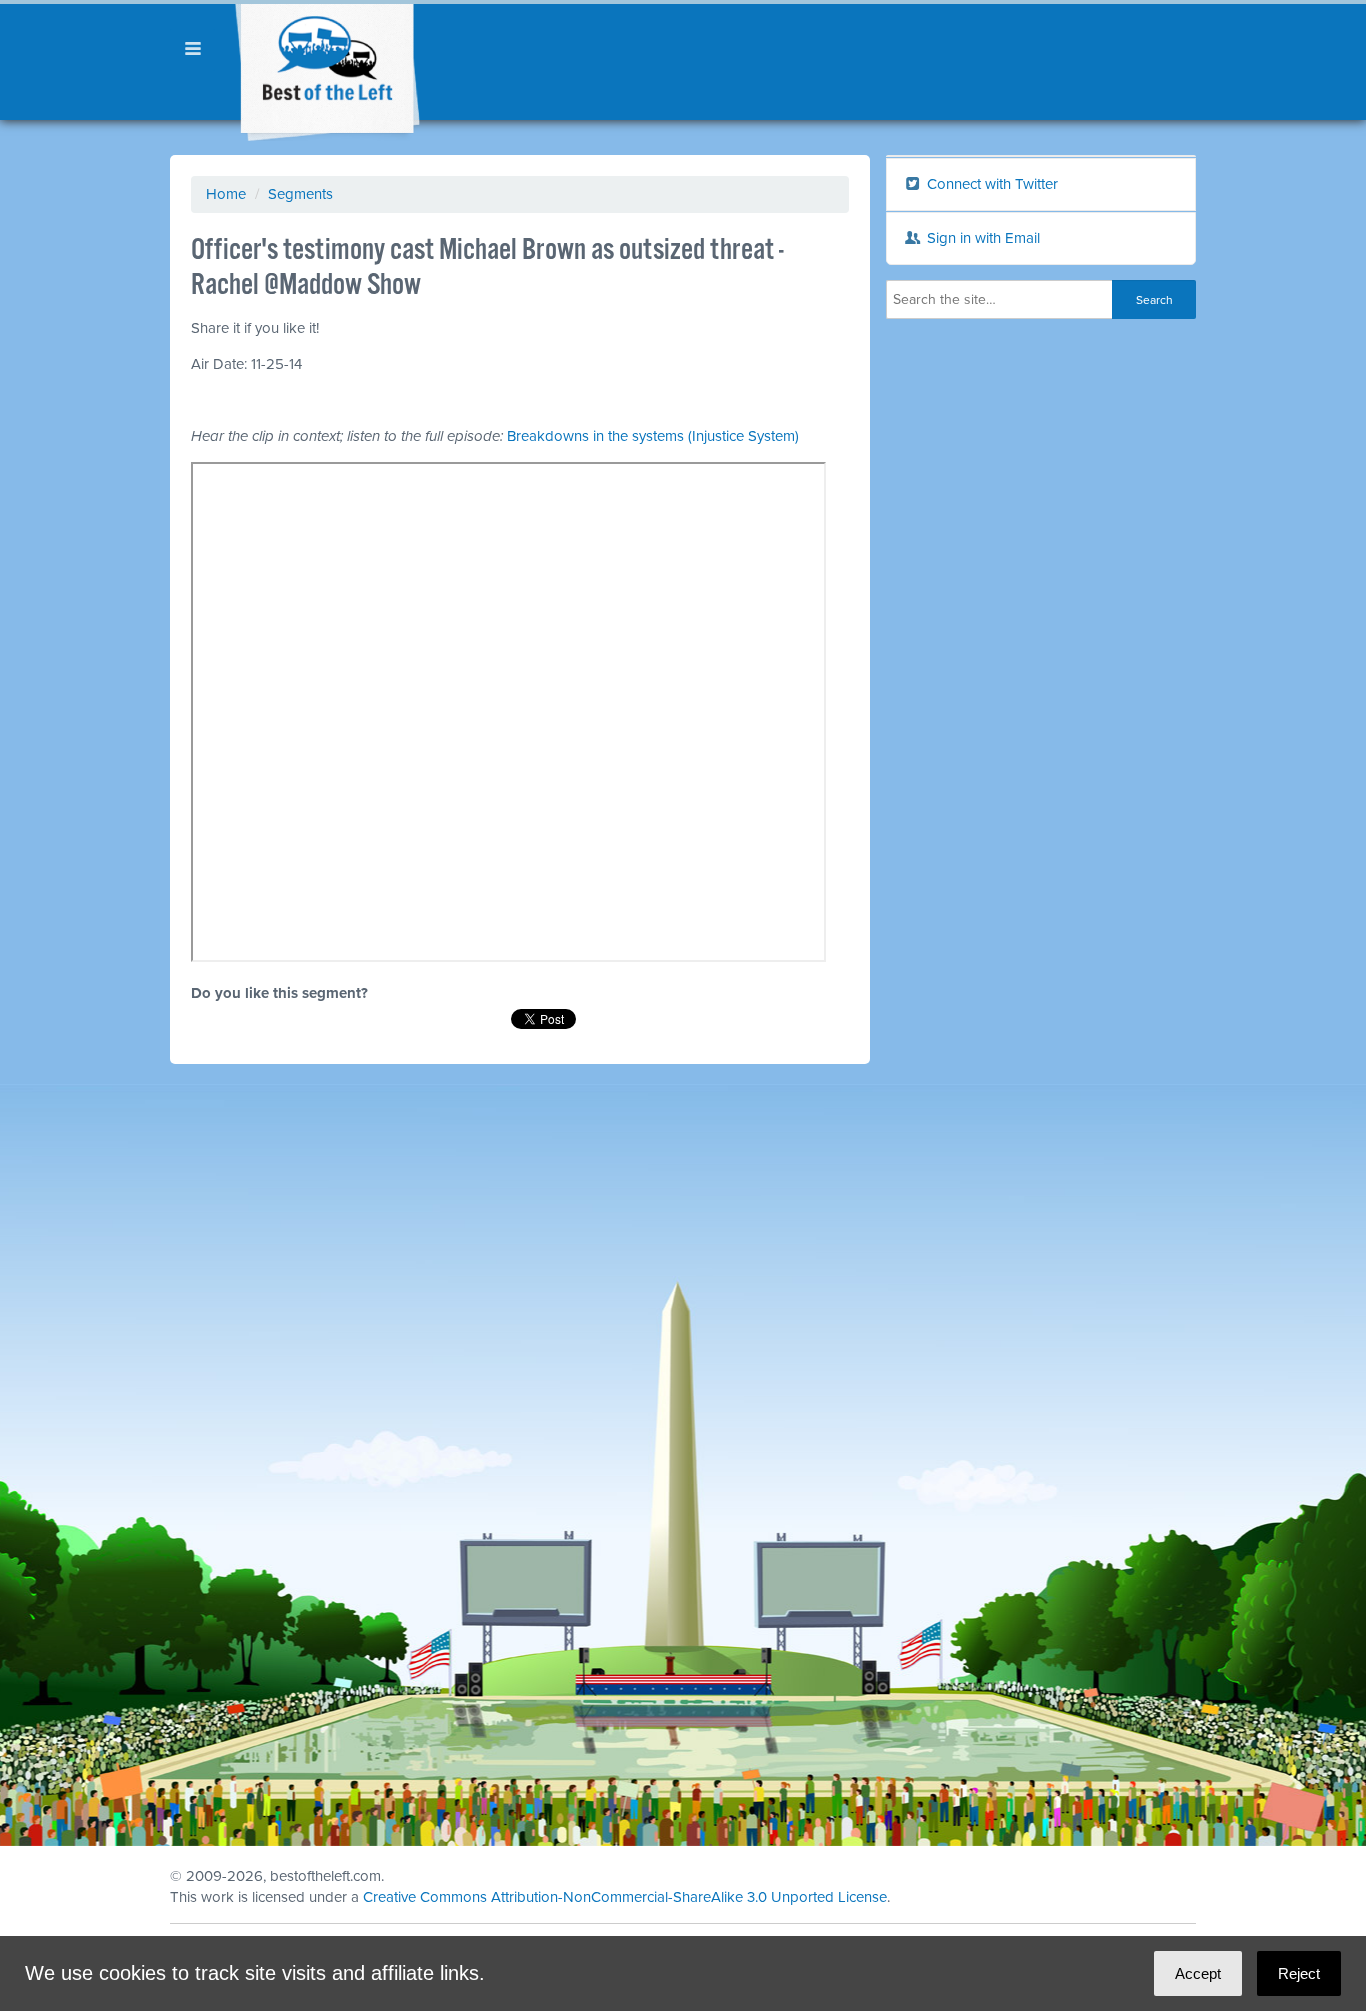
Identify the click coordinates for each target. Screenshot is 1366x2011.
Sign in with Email (981, 238)
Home (226, 194)
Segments (300, 194)
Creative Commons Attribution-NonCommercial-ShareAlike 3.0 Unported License (625, 1897)
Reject (1299, 1973)
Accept (1198, 1973)
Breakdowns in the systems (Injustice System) (653, 436)
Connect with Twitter (990, 184)
